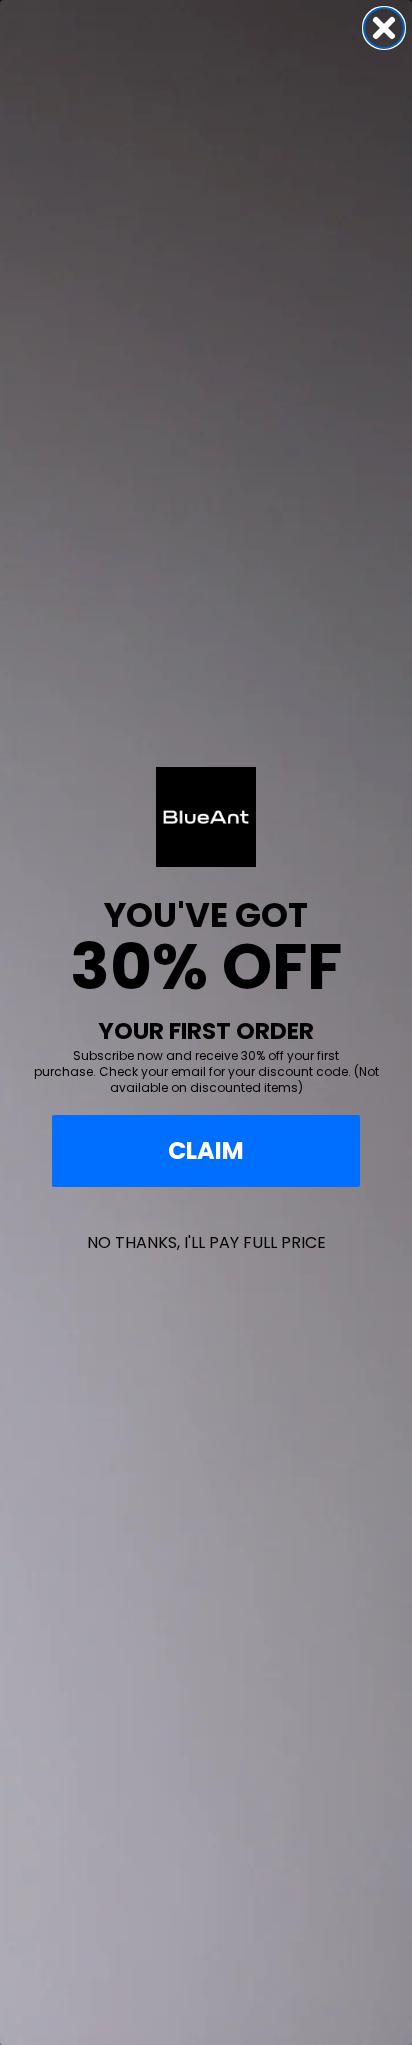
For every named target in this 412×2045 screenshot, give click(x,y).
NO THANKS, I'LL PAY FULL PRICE (206, 1242)
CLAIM (206, 1150)
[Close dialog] (384, 28)
